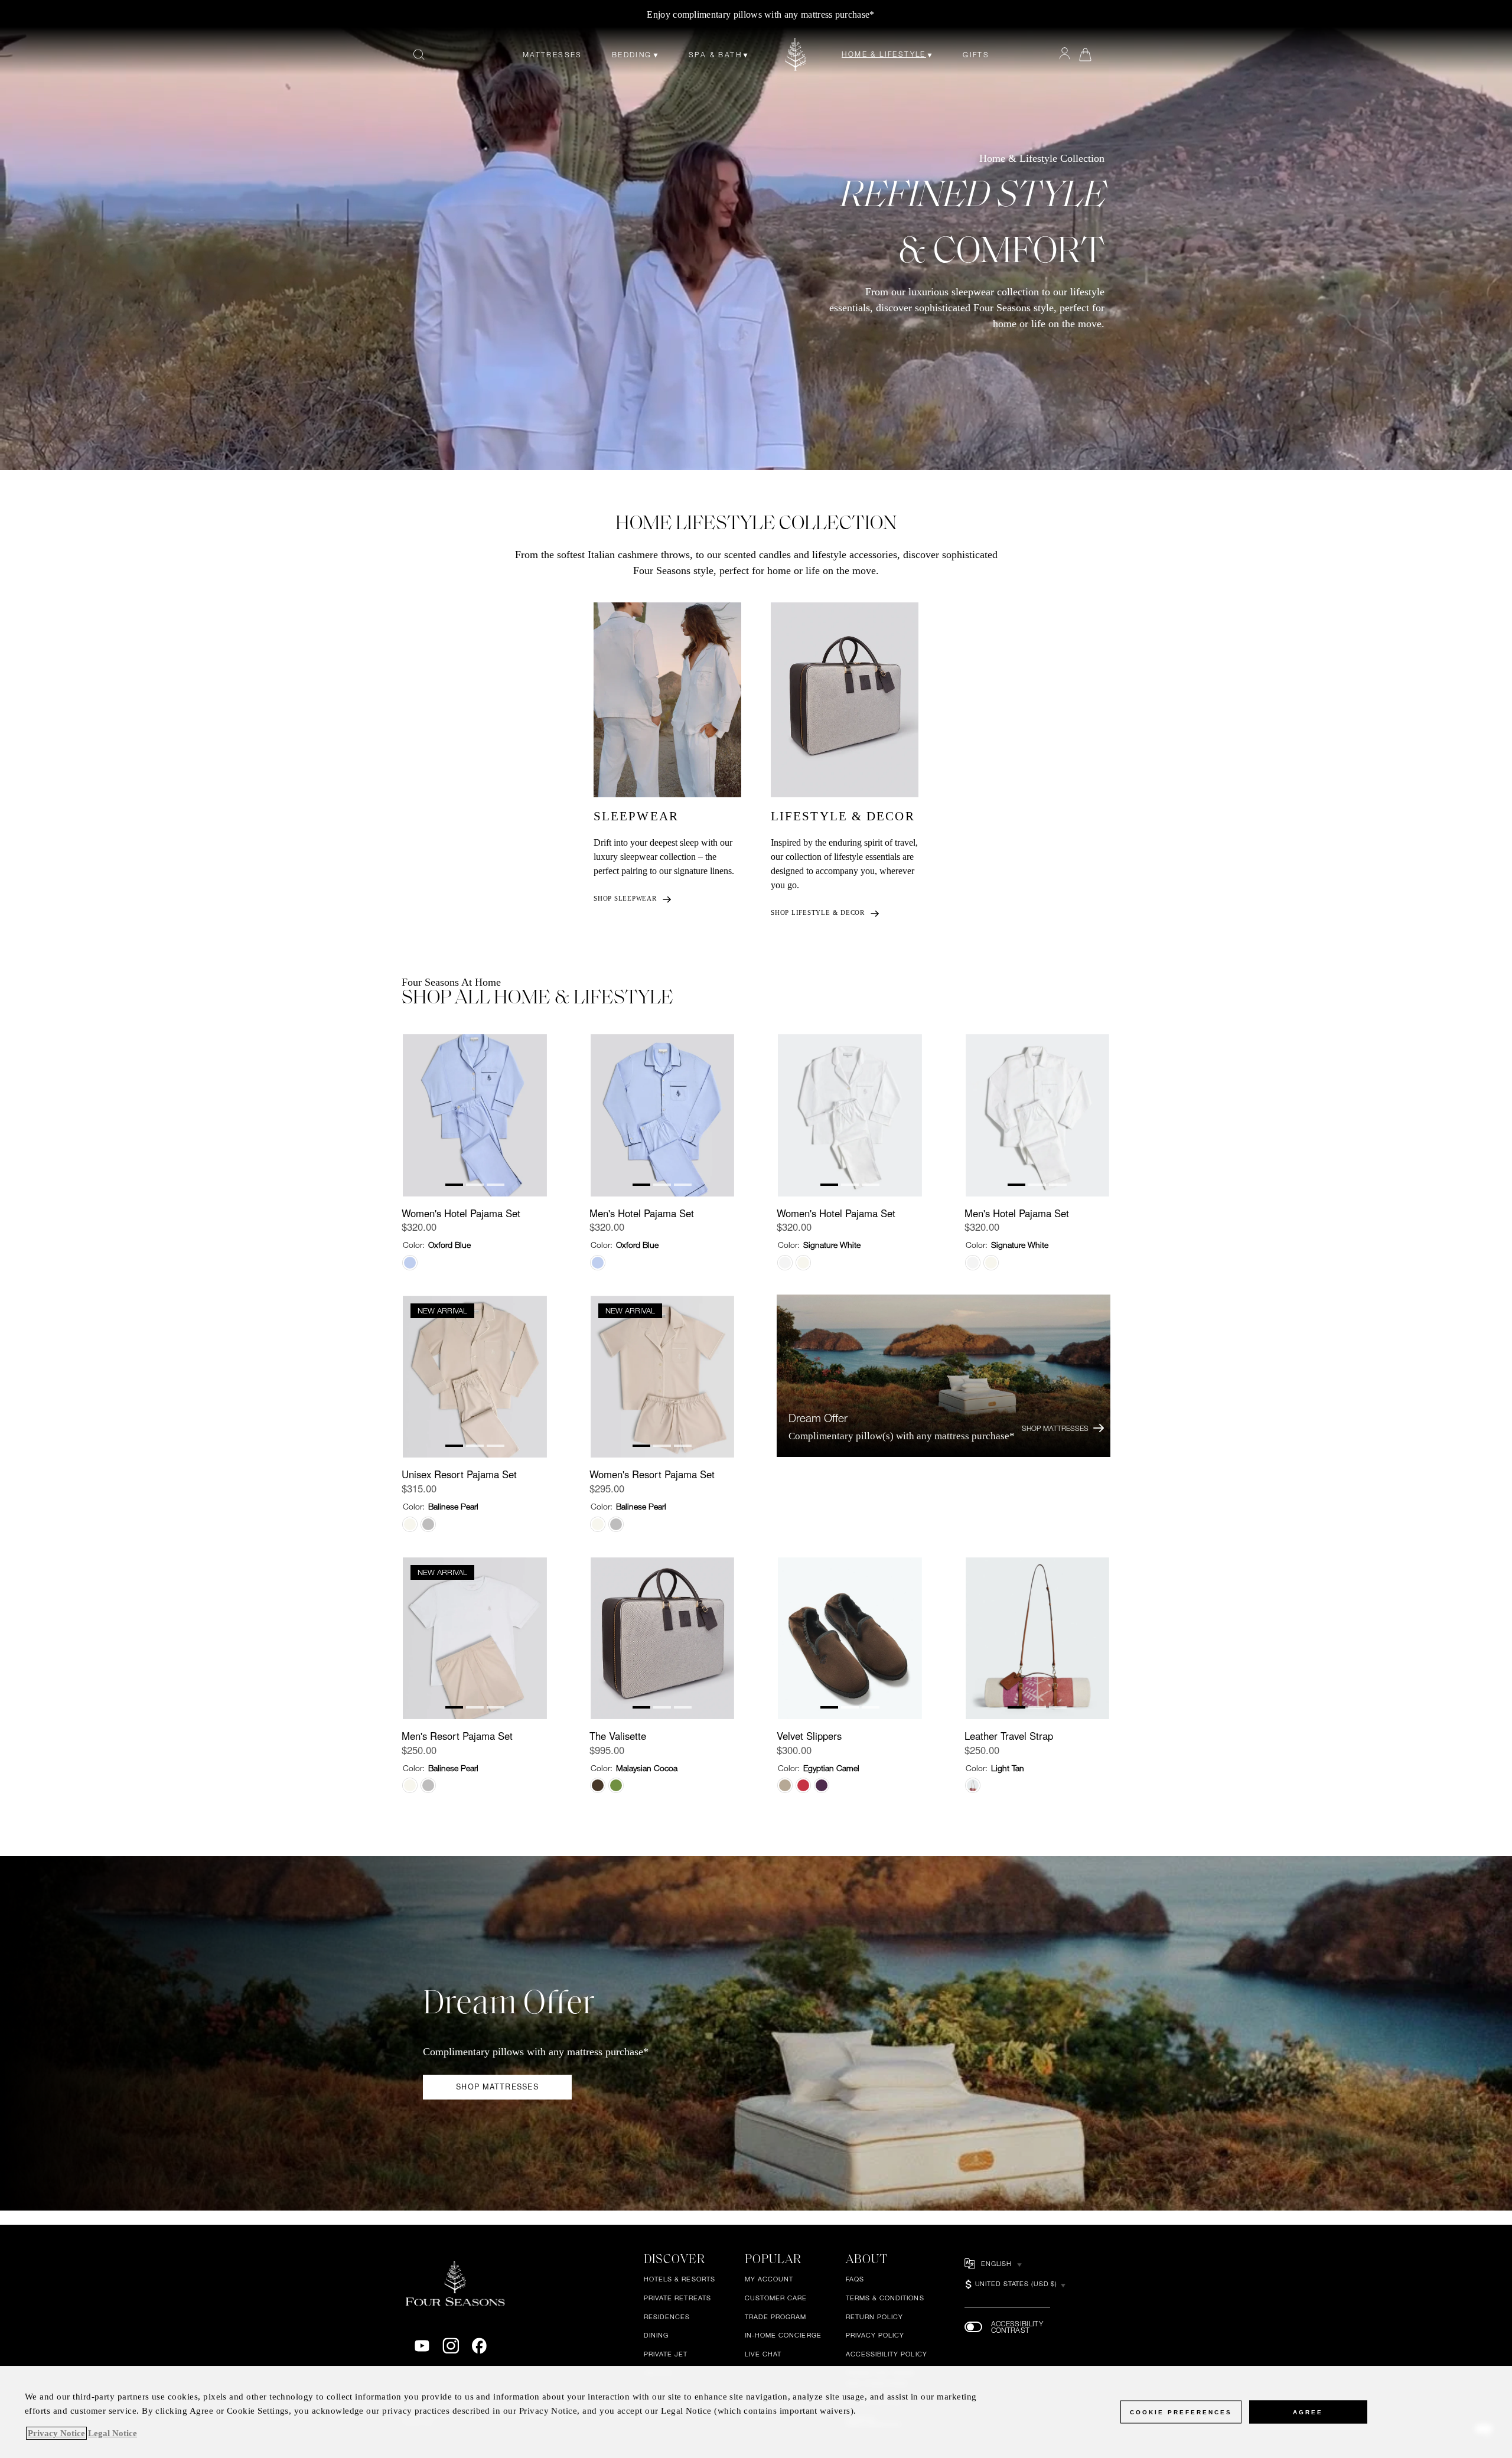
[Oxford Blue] (410, 1263)
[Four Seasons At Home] (796, 54)
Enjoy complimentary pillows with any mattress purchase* (760, 14)
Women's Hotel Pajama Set (461, 1213)
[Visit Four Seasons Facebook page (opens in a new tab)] (479, 2346)
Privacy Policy (875, 2335)
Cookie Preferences (1181, 2412)
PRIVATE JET (666, 2354)
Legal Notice (113, 2433)
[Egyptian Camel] (785, 1785)
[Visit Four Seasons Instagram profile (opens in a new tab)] (451, 2346)
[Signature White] (785, 1263)
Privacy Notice (56, 2433)
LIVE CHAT (763, 2354)
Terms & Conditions (885, 2298)
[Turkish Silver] (428, 1524)
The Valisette (618, 1736)
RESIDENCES (667, 2317)
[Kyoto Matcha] (616, 1785)
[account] (1065, 54)
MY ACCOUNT (769, 2279)
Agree (1308, 2412)
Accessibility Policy (887, 2354)
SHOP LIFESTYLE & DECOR (818, 912)
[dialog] (756, 2412)
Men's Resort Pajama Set (457, 1736)
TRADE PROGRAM (776, 2317)
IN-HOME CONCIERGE (783, 2335)
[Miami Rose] (803, 1785)
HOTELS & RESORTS (680, 2279)
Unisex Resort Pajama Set (459, 1474)
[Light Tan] (973, 1785)
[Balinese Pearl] (803, 1263)
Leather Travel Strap (1009, 1736)
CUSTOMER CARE (776, 2298)
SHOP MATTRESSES (497, 2087)
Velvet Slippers (809, 1736)
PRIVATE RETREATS (677, 2298)
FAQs (855, 2279)
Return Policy (875, 2317)
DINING (656, 2335)
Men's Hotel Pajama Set (642, 1213)
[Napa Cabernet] (822, 1785)
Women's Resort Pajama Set (652, 1474)
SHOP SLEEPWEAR (625, 898)
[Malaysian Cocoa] (598, 1785)
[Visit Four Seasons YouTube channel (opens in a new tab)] (422, 2346)
